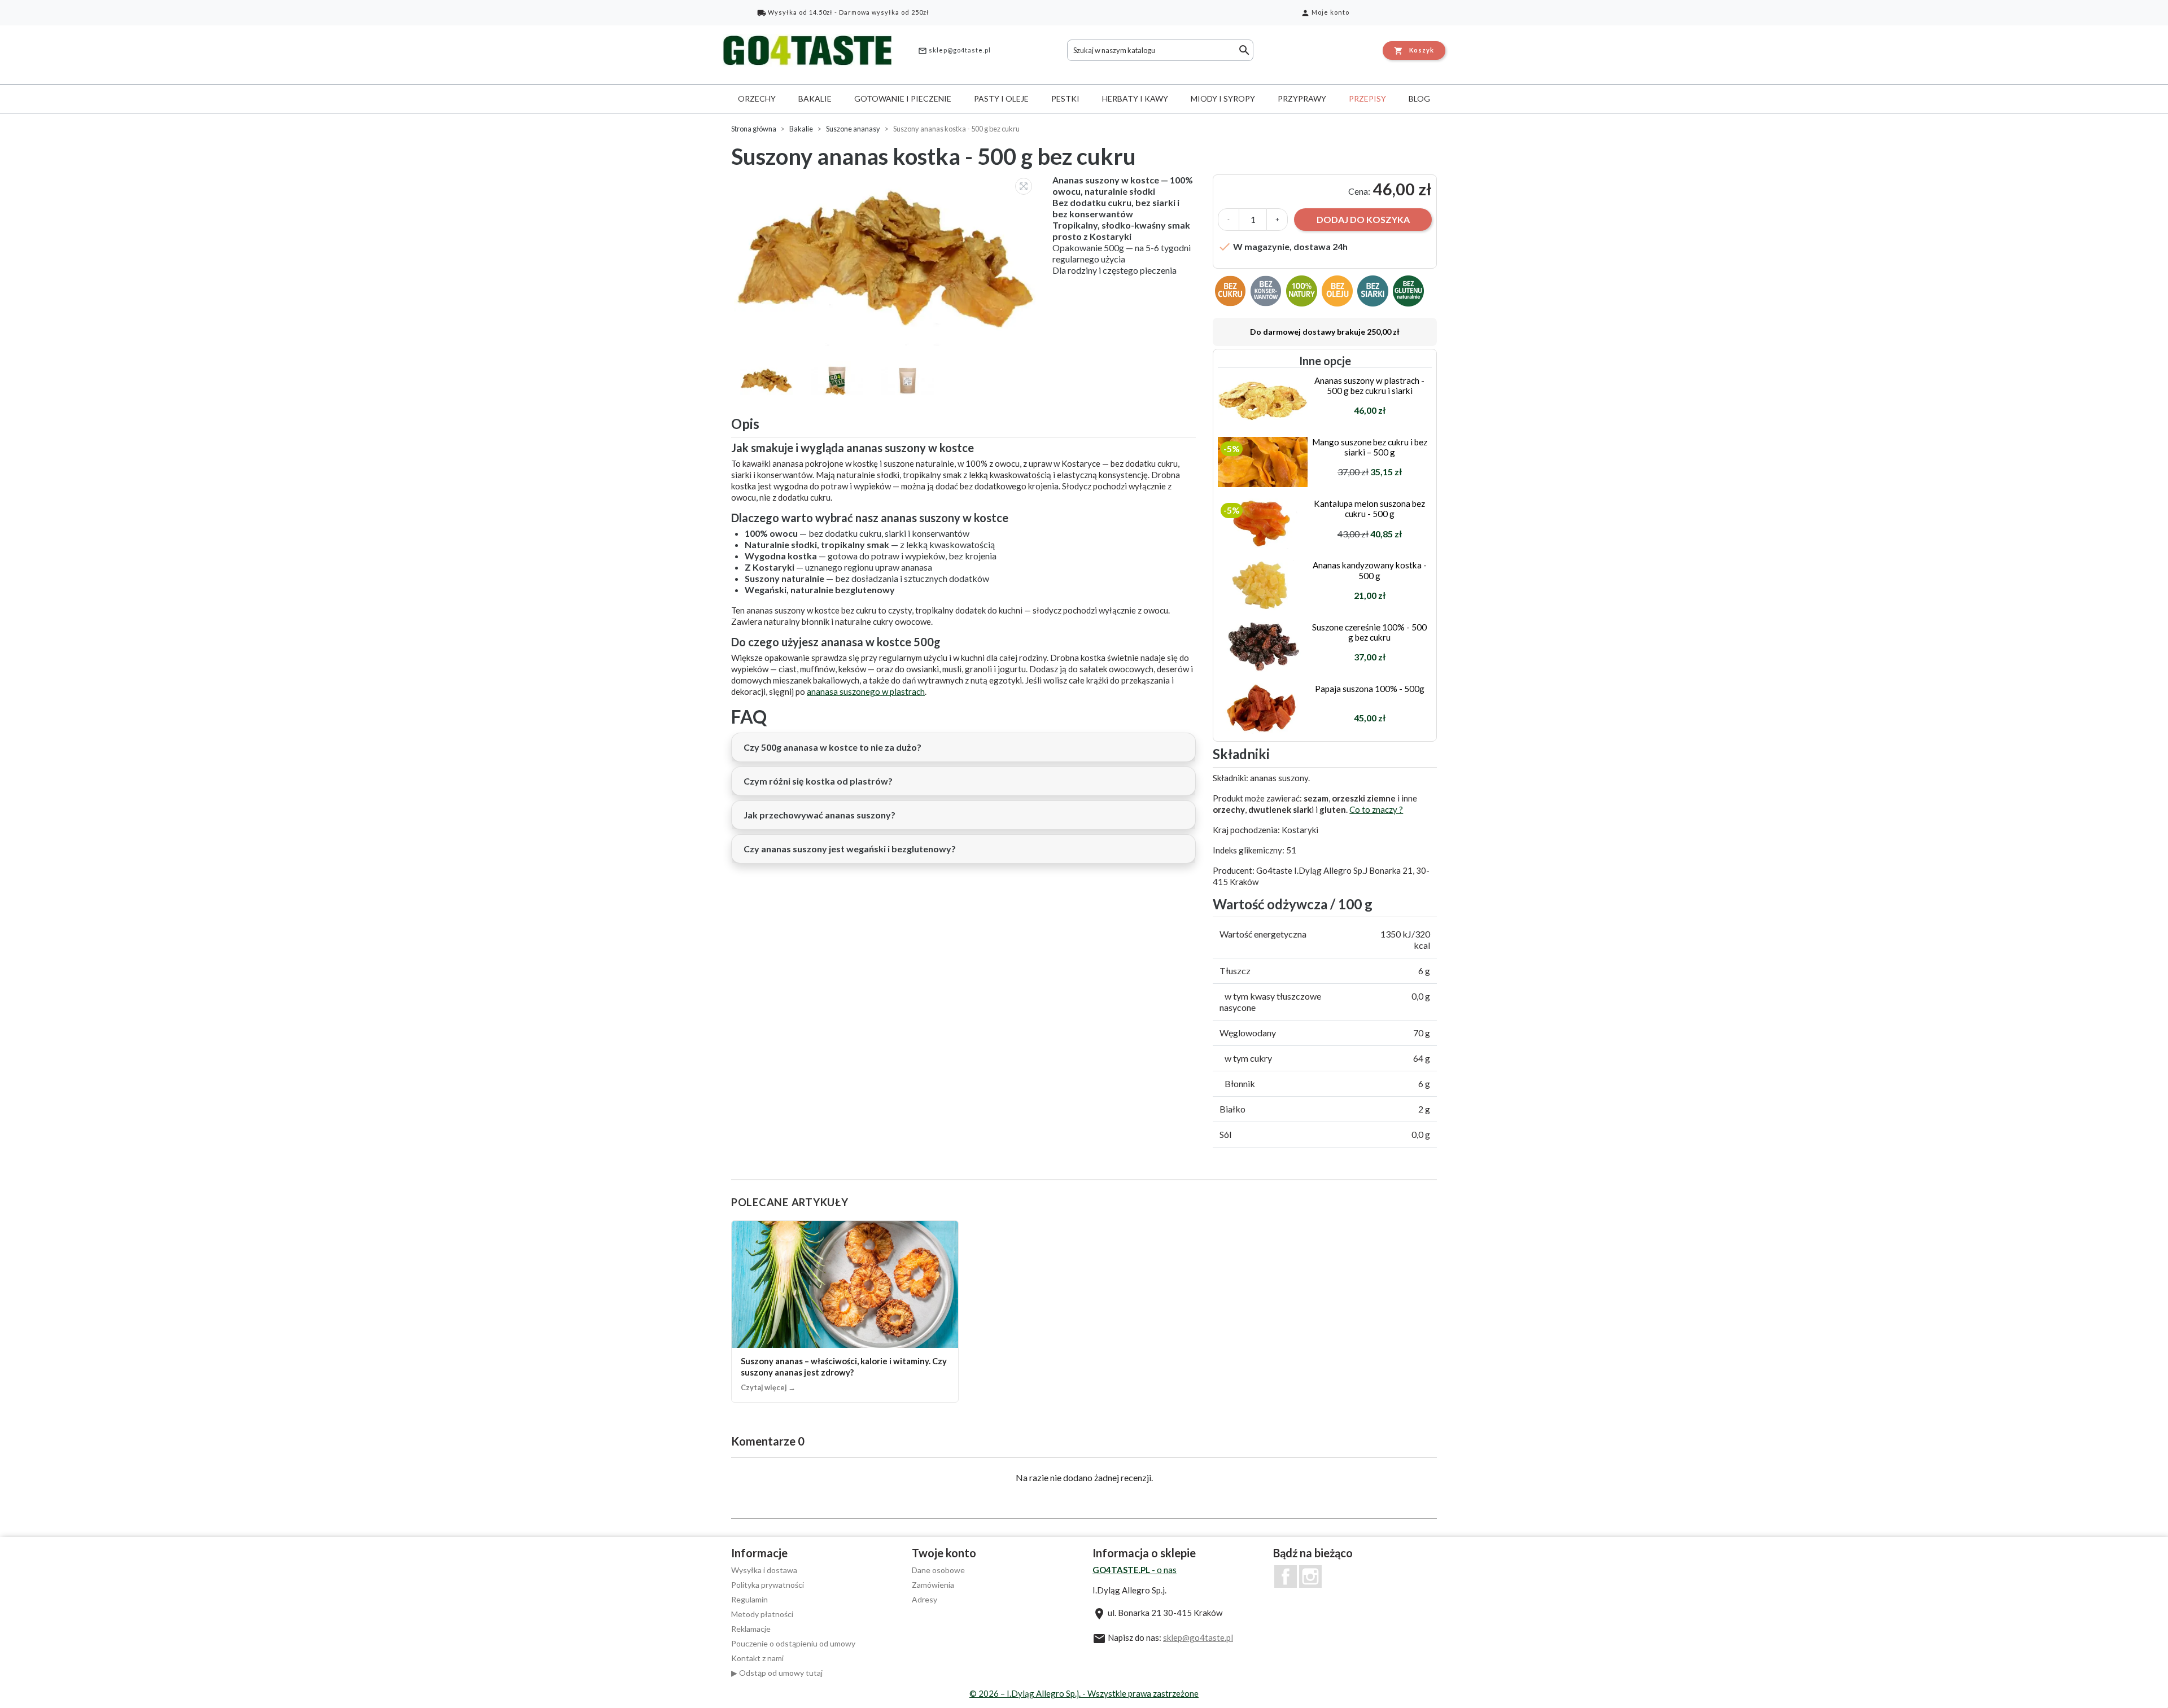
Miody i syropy (1223, 98)
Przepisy (1367, 98)
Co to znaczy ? (1376, 809)
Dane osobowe (938, 1570)
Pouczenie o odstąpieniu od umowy (793, 1643)
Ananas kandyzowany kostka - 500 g (1370, 570)
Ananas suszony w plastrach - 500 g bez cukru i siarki (1369, 386)
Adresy (925, 1599)
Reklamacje (751, 1629)
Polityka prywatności (768, 1585)
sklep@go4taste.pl (954, 51)
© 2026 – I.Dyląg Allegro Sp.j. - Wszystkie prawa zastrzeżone (1084, 1693)
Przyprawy (1302, 98)
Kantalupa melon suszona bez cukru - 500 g (1369, 509)
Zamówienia (933, 1585)
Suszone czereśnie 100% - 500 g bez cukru (1369, 632)
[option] (886, 260)
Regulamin (749, 1599)
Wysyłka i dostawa (764, 1570)
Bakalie (815, 98)
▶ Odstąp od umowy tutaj (777, 1673)
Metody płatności (762, 1614)
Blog (1419, 98)
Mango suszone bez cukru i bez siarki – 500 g (1370, 447)
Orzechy (757, 98)
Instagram (1310, 1576)
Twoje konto (944, 1553)
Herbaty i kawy (1135, 98)
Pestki (1065, 98)
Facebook (1286, 1576)
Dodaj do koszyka (1363, 219)
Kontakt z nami (757, 1658)
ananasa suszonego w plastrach (866, 691)
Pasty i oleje (1001, 98)
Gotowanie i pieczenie (903, 98)
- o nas (1135, 1570)
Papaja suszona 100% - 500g (1370, 689)
